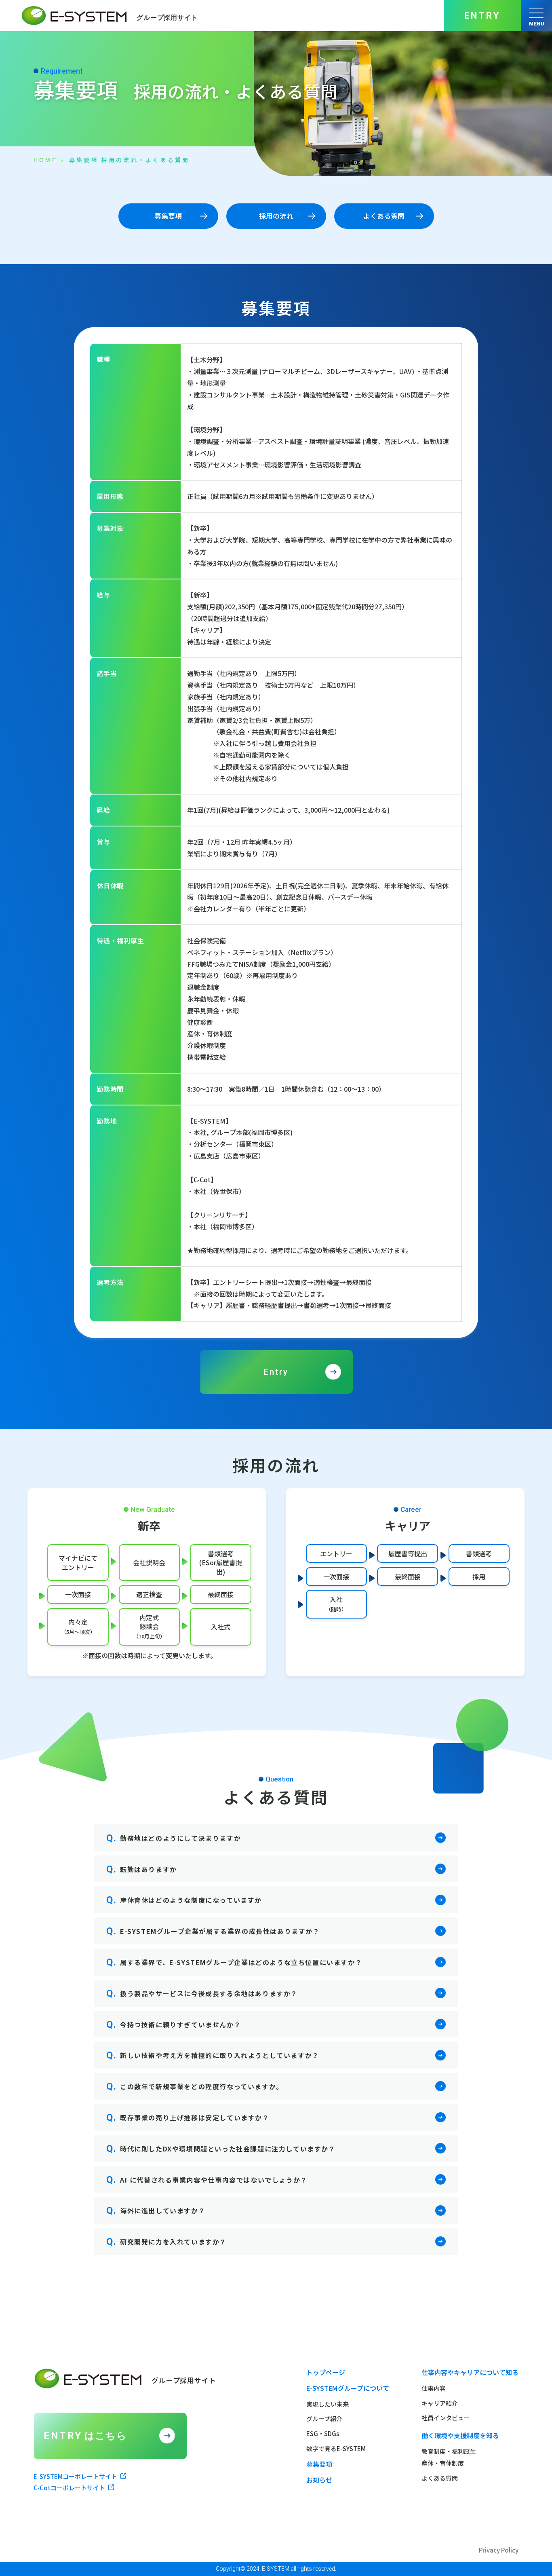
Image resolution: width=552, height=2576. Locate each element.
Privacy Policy (499, 2550)
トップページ (326, 2372)
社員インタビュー (446, 2418)
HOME (45, 160)
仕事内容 (434, 2388)
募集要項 (319, 2464)
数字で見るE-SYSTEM (336, 2448)
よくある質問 (440, 2478)
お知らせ (319, 2480)
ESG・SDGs (323, 2433)
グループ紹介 (324, 2419)
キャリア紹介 (440, 2403)
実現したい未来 (328, 2404)
